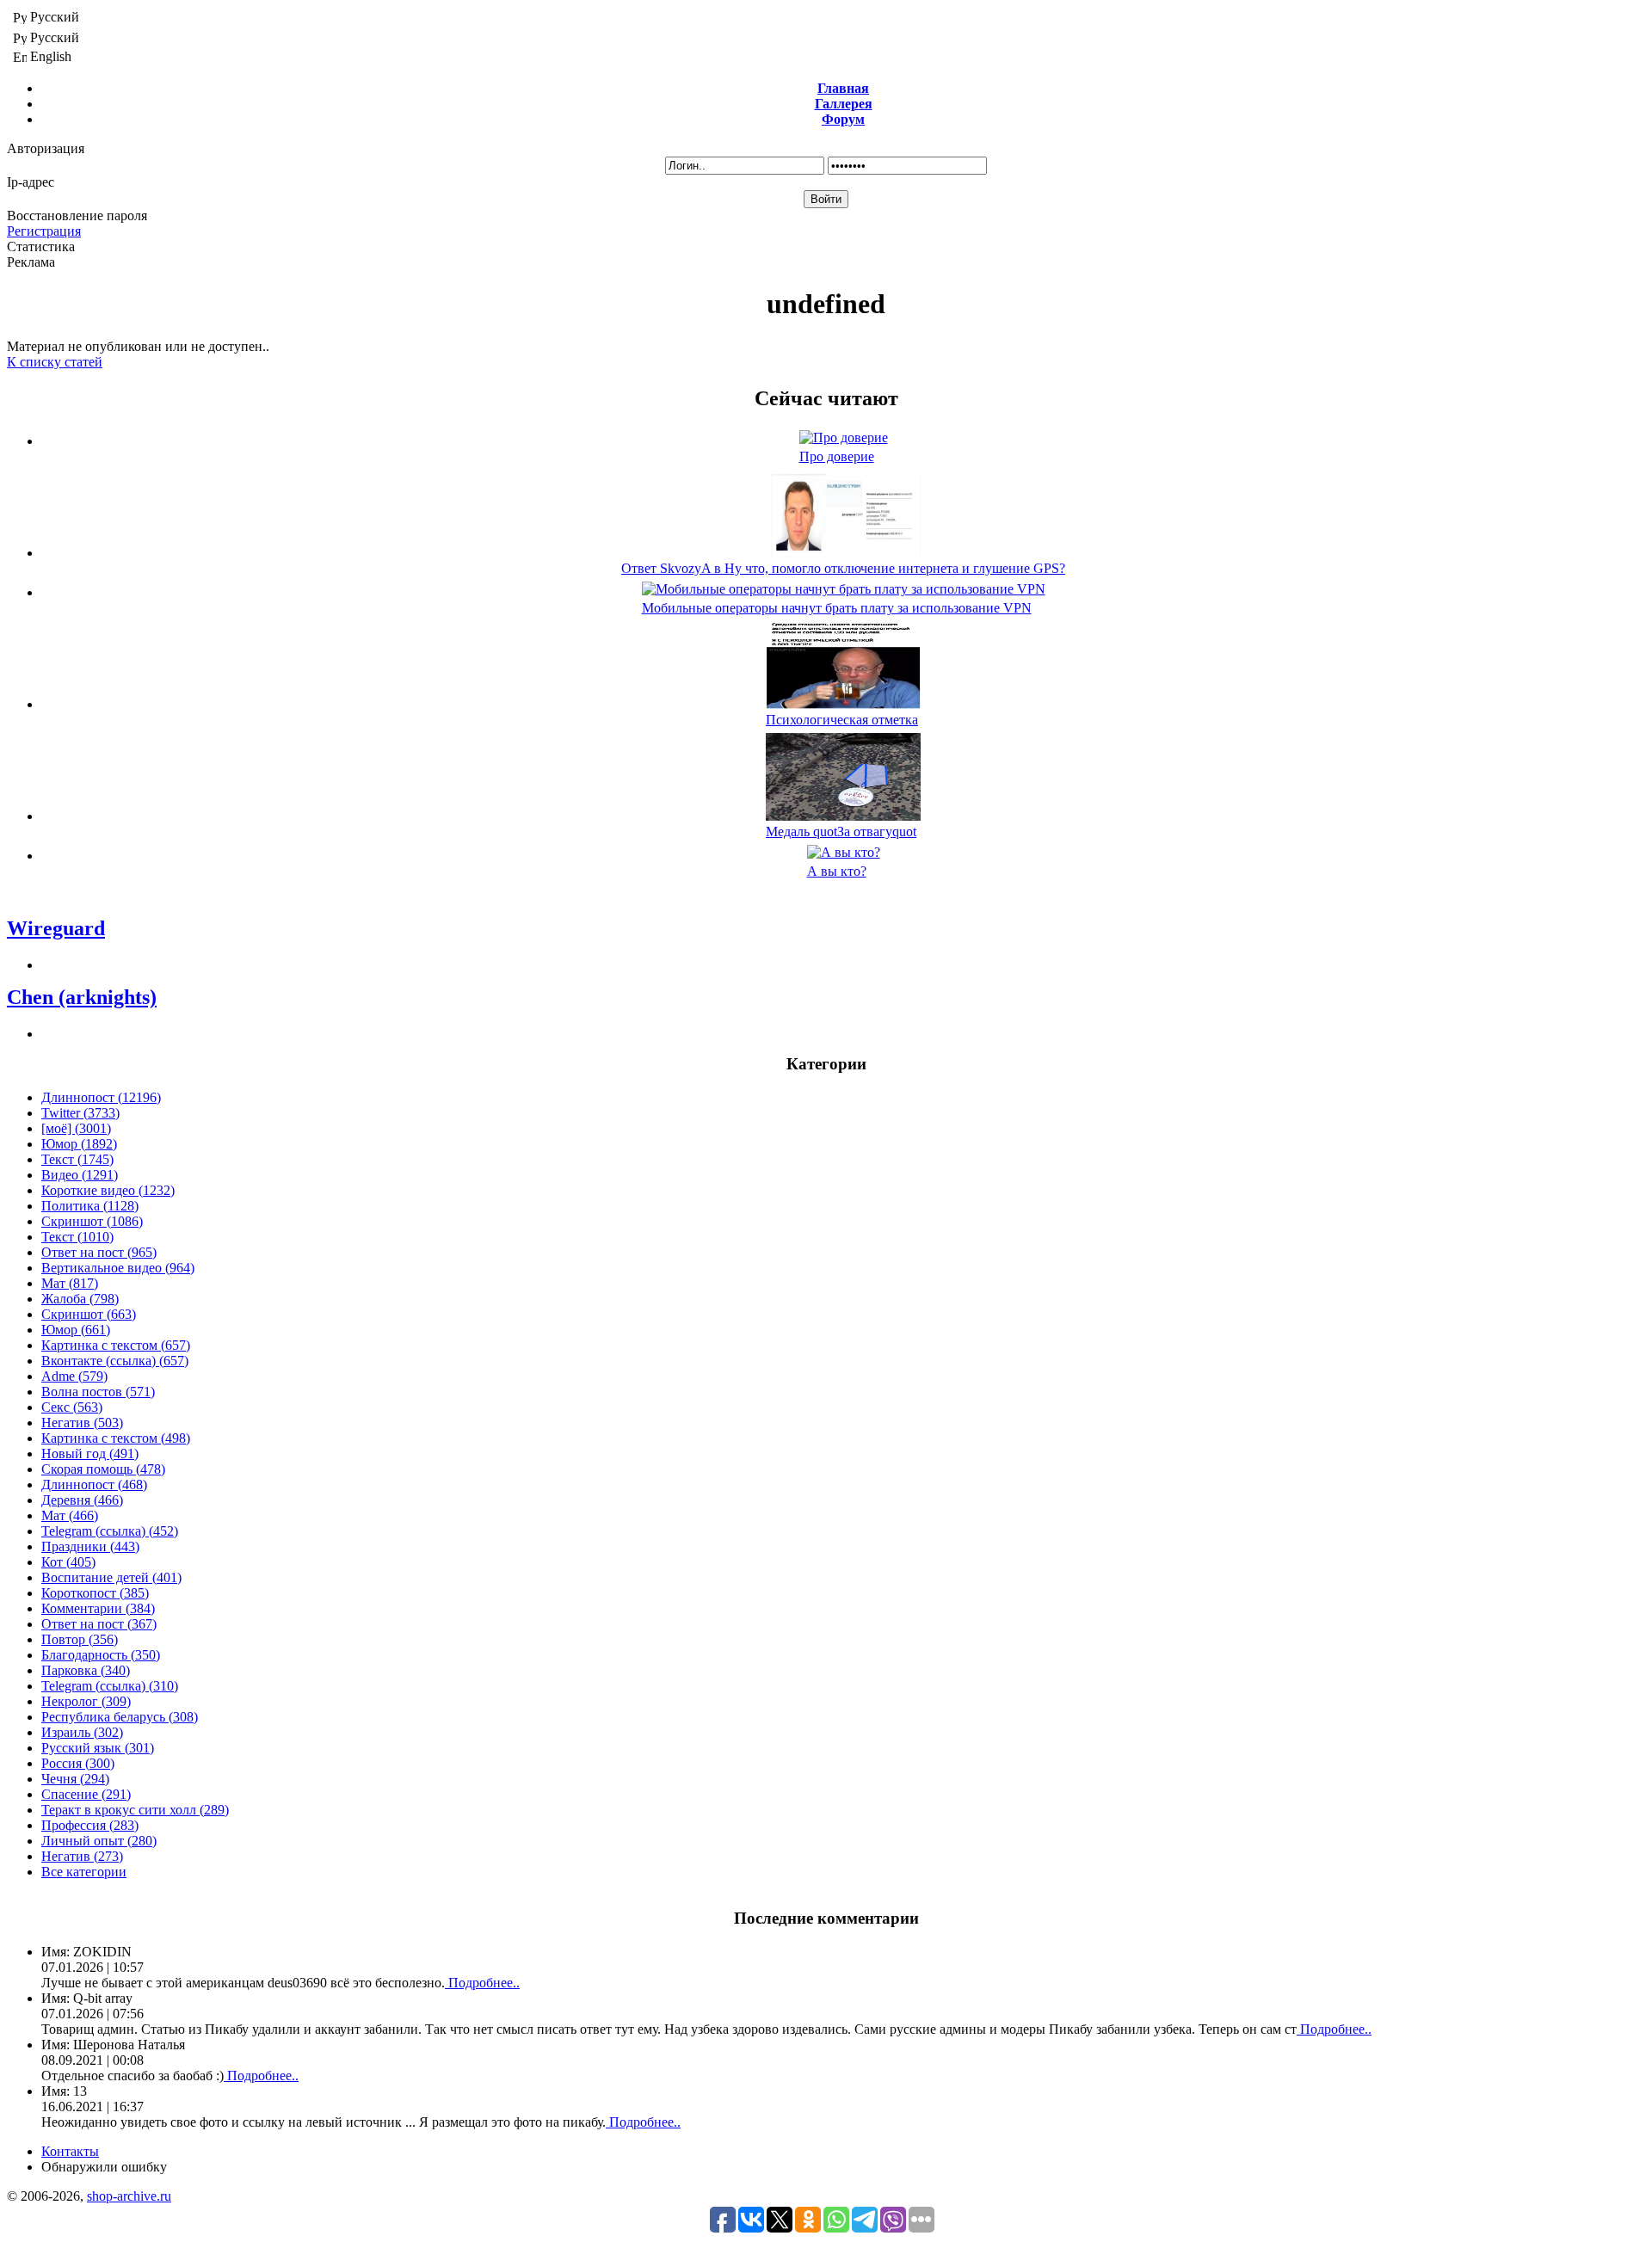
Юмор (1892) (79, 1144)
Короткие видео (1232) (108, 1190)
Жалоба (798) (80, 1299)
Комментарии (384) (98, 1608)
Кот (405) (68, 1562)
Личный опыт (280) (99, 1841)
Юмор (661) (76, 1330)
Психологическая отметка (842, 720)
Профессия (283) (90, 1825)
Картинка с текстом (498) (116, 1438)
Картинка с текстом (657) (116, 1345)
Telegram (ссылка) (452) (110, 1531)
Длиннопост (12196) (101, 1097)
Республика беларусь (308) (120, 1717)
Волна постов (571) (98, 1392)
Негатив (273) (82, 1856)
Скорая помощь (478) (103, 1469)
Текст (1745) (77, 1159)
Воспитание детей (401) (111, 1577)
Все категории (84, 1872)
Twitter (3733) (80, 1113)
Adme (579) (74, 1376)
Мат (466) (70, 1515)
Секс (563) (72, 1407)
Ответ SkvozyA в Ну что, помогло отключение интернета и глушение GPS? (843, 568)
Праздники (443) (90, 1546)
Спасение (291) (86, 1794)
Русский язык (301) (98, 1748)
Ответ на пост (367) (99, 1624)
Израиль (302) (82, 1732)
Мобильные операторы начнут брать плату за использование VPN (837, 608)
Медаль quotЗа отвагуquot (841, 832)
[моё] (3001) (76, 1128)
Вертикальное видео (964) (118, 1268)
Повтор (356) (80, 1639)
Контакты (70, 2151)
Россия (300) (78, 1763)
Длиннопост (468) (94, 1484)
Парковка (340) (86, 1670)
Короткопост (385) (95, 1593)
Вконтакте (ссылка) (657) (115, 1361)
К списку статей (55, 362)
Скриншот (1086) (92, 1221)
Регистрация (44, 231)
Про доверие (837, 456)
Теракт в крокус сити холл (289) (135, 1810)
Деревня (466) (82, 1500)
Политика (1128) (90, 1206)
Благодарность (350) (101, 1655)
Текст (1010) (77, 1237)
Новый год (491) (90, 1454)
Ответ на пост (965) (99, 1252)
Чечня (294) (75, 1779)
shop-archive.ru (129, 2196)
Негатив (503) (82, 1423)
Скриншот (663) (89, 1314)
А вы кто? (837, 871)
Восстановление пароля (77, 216)
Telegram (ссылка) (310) (110, 1686)
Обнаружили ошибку (104, 2167)
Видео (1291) (80, 1175)
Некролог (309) (86, 1701)
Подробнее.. (482, 1983)
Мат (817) (70, 1283)
